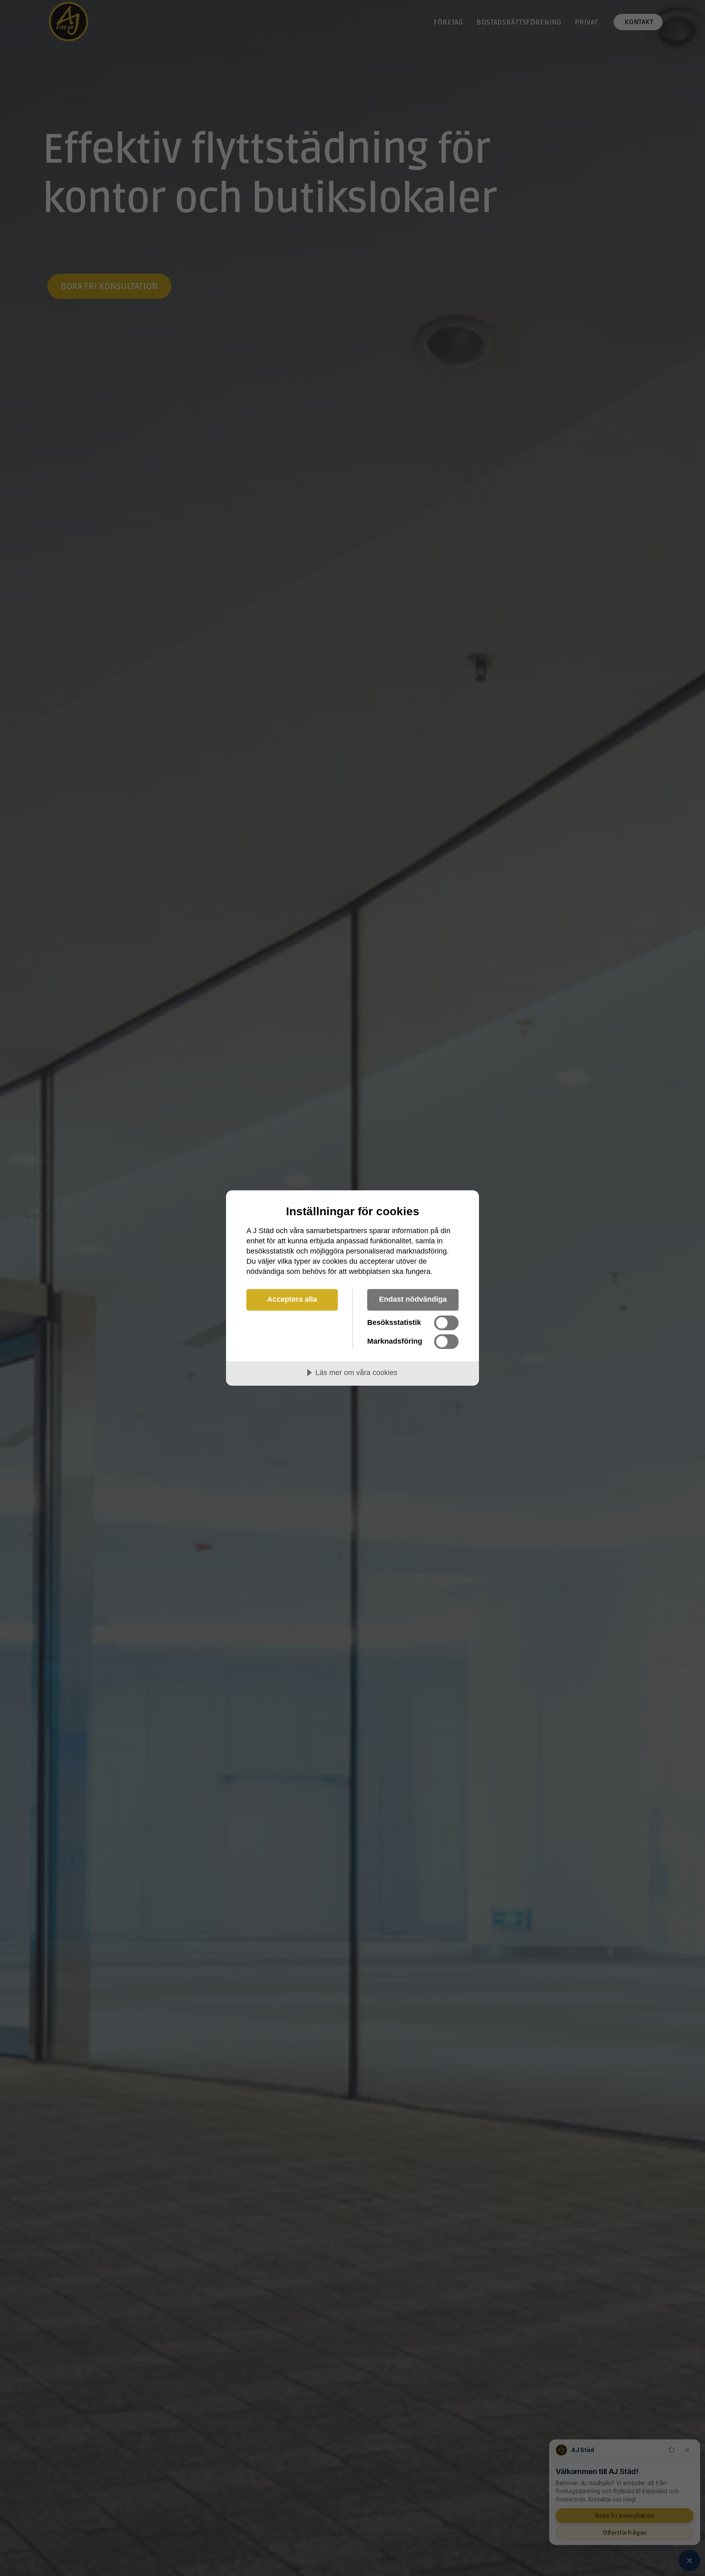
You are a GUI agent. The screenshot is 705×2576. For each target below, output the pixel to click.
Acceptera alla (292, 1299)
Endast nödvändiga (413, 1299)
